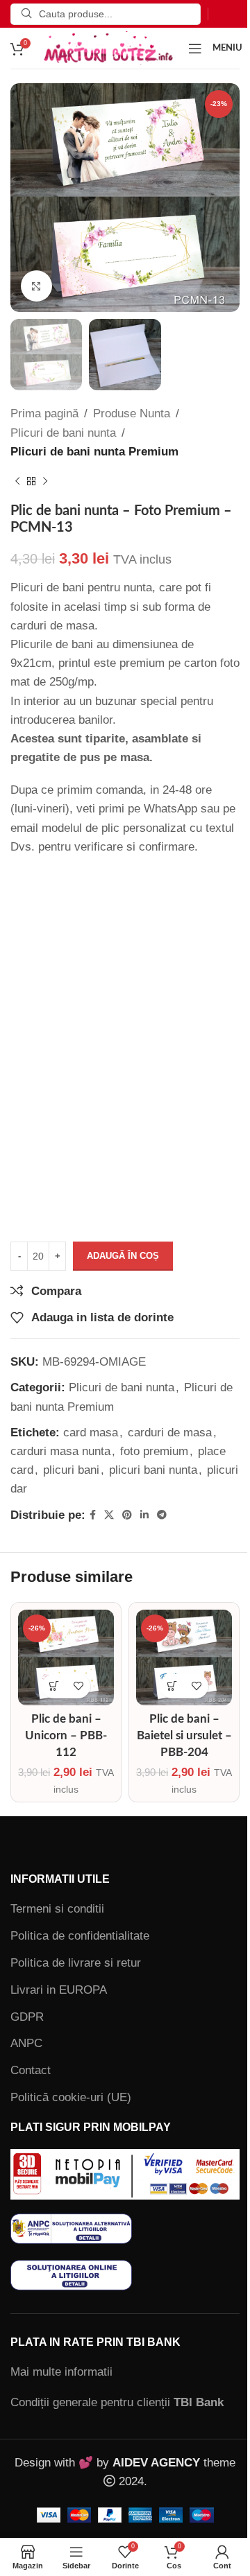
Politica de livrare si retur (76, 1963)
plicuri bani (71, 1470)
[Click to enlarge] (36, 286)
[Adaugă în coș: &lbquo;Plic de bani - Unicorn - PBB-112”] (54, 1686)
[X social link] (109, 1515)
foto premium (154, 1451)
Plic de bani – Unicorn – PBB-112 (66, 1735)
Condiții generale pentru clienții (117, 2402)
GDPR (27, 2017)
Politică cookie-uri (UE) (71, 2097)
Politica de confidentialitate (80, 1936)
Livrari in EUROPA (59, 1990)
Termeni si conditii (57, 1909)
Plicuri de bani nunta (63, 433)
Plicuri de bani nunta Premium (94, 452)
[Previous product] (17, 482)
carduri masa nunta (60, 1451)
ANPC (26, 2043)
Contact (31, 2070)
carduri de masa (170, 1433)
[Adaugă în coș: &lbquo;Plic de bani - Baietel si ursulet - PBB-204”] (172, 1686)
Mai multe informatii (61, 2372)
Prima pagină (44, 414)
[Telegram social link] (162, 1515)
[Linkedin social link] (144, 1515)
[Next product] (45, 482)
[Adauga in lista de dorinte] (78, 1686)
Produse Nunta (132, 414)
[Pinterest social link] (127, 1515)
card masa (91, 1433)
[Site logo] (108, 47)
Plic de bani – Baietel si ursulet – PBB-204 (184, 1735)
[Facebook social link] (93, 1515)
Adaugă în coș (123, 1256)
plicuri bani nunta (153, 1470)
